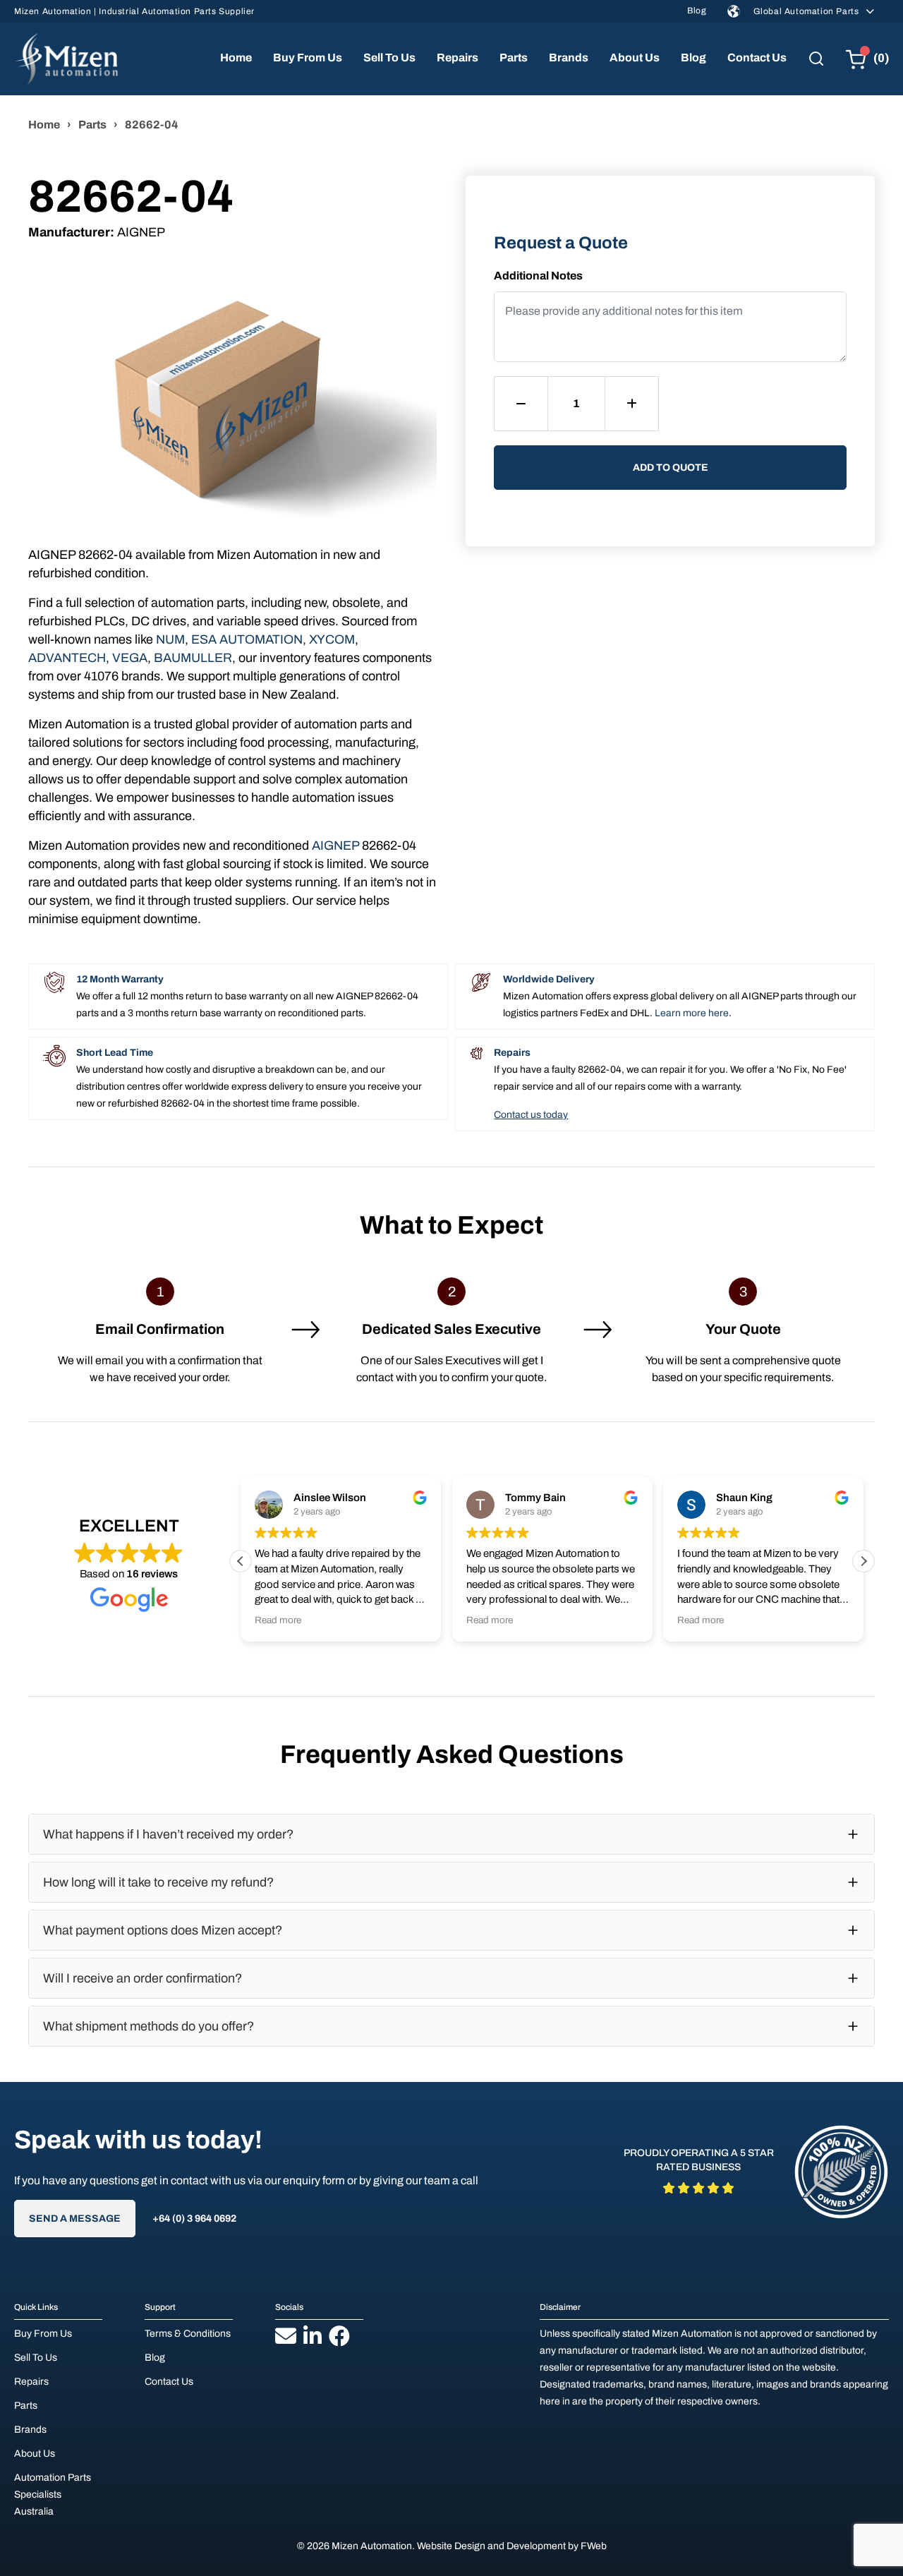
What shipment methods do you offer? (149, 2026)
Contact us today (531, 1115)
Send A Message (75, 2219)
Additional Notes (538, 276)
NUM (170, 639)
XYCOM (332, 639)
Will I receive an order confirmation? (143, 1978)
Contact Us (757, 58)
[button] (863, 1561)
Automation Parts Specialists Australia (53, 2494)
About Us (635, 58)
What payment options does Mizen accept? (163, 1930)
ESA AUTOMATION (247, 639)
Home (236, 58)
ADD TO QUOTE (671, 468)
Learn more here (692, 1013)
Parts (514, 58)
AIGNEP (335, 845)
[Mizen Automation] (66, 59)
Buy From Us (308, 58)
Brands (569, 58)
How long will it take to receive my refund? (158, 1882)
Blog (697, 11)
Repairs (457, 58)
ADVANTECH (67, 658)
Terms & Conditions (188, 2334)
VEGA (130, 658)
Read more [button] (278, 1620)
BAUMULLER (193, 658)
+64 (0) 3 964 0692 (194, 2219)
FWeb (594, 2546)
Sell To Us (389, 58)
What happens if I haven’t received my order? (168, 1834)
